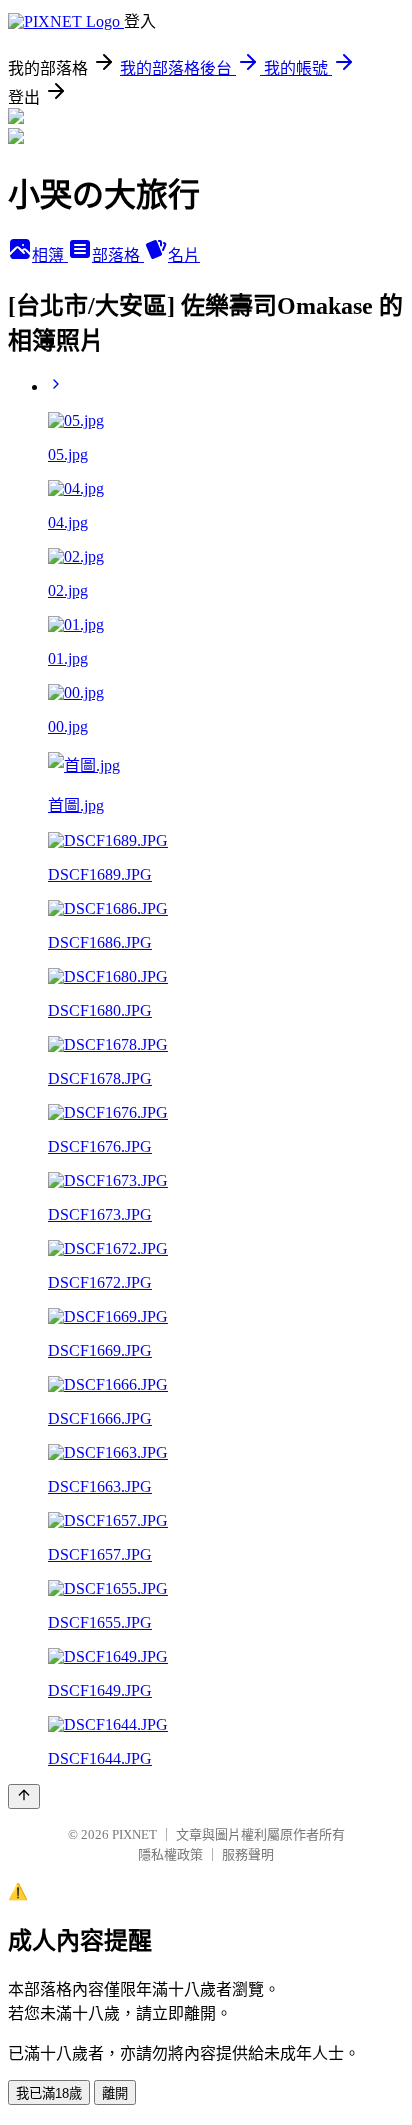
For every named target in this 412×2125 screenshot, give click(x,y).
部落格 (118, 255)
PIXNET (134, 1834)
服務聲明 (248, 1854)
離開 (115, 2093)
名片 (184, 255)
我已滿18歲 (49, 2093)
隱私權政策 (170, 1854)
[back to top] (24, 1796)
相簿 (50, 255)
